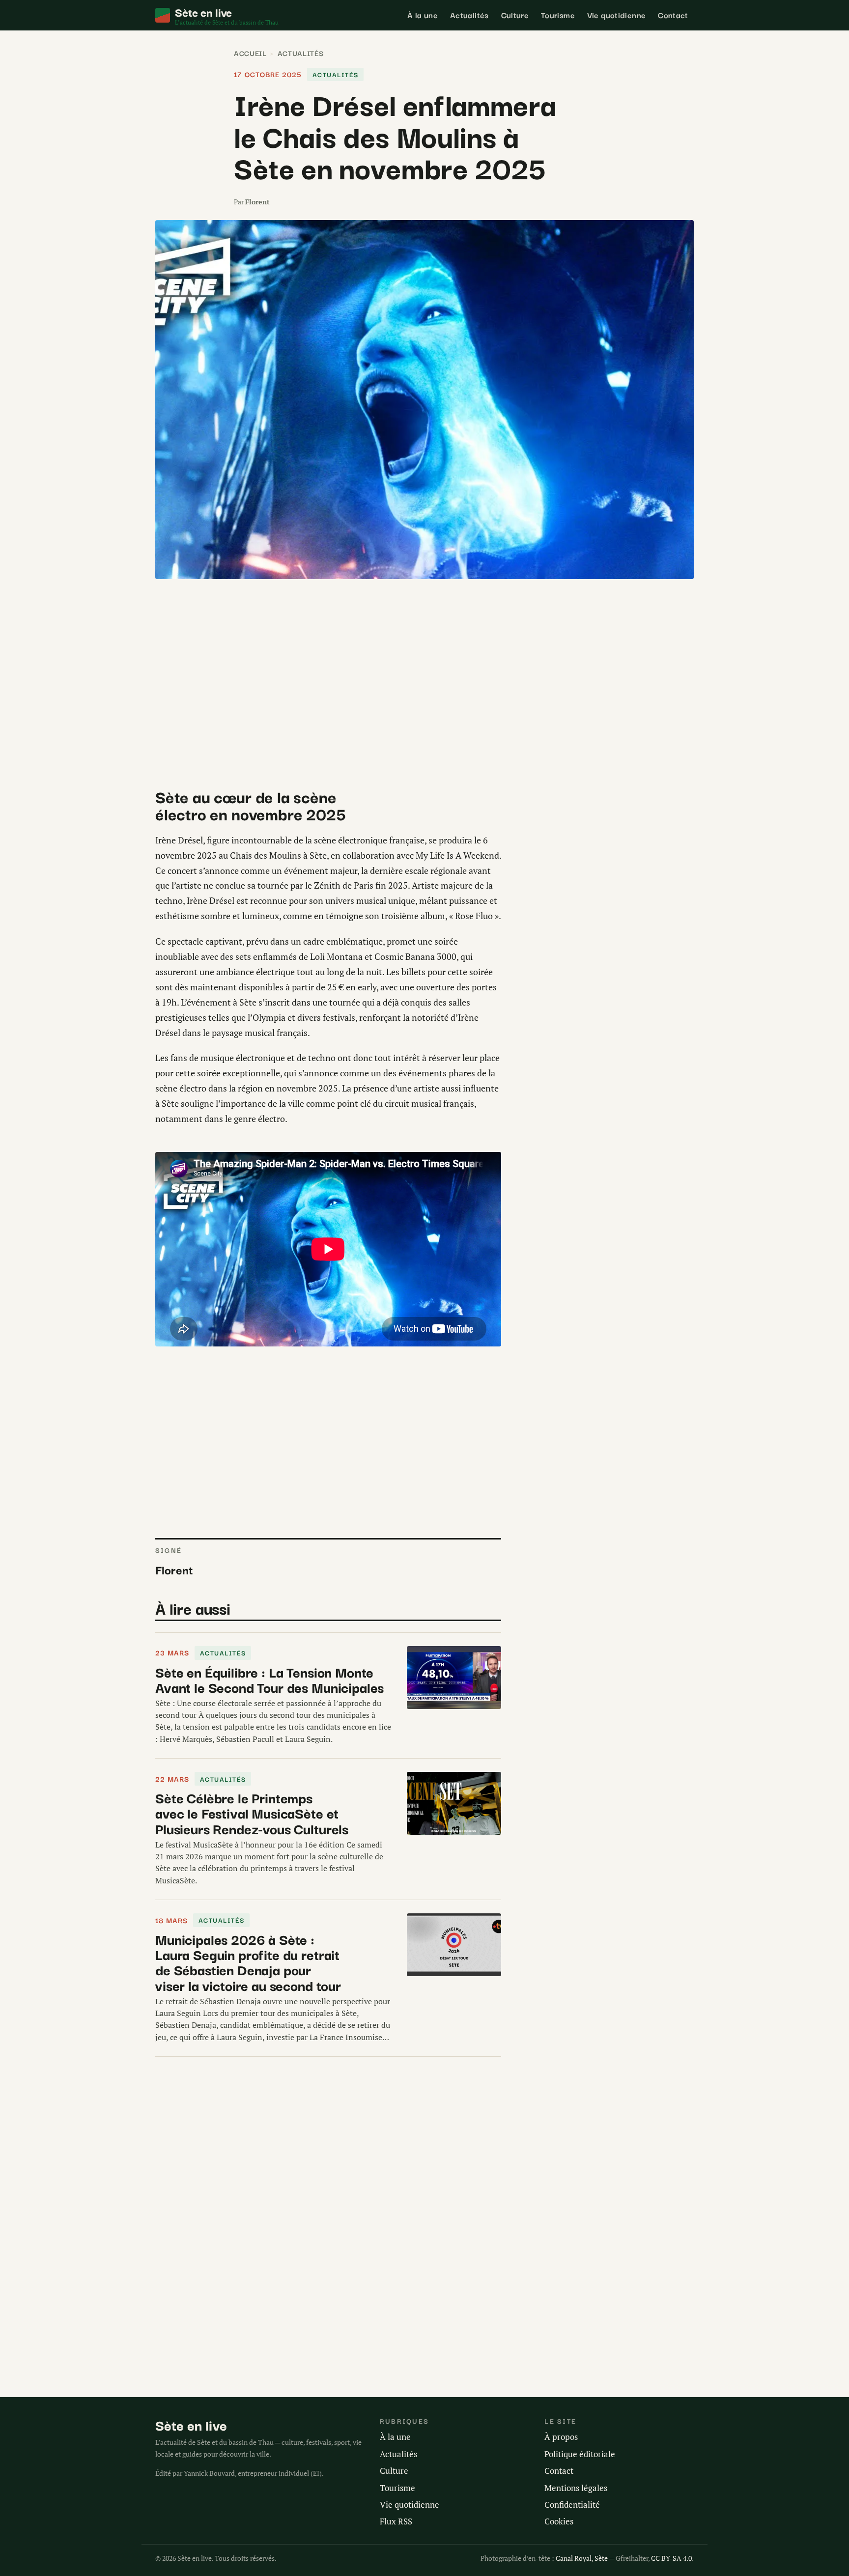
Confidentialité (572, 2505)
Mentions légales (576, 2488)
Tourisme (558, 15)
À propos (561, 2437)
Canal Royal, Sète (582, 2558)
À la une (423, 15)
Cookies (559, 2521)
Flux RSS (396, 2521)
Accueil (250, 53)
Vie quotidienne (617, 15)
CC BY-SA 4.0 (671, 2558)
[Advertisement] (328, 678)
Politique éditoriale (580, 2454)
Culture (515, 15)
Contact (673, 15)
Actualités (469, 15)
